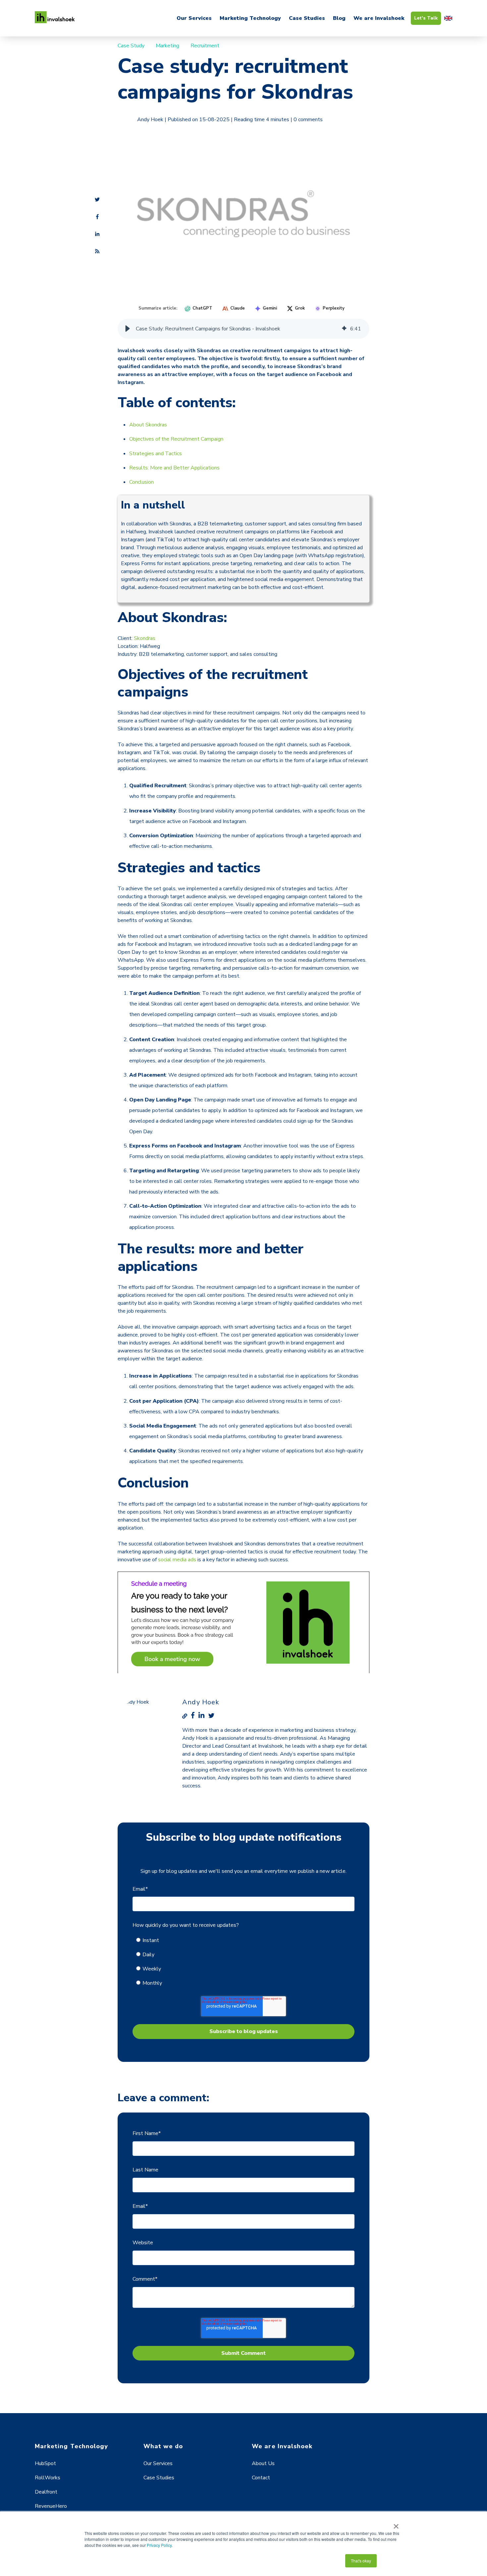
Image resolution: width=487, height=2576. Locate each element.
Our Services (194, 18)
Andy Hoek (150, 120)
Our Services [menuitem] (158, 2463)
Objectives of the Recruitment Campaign (176, 439)
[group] (243, 329)
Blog (339, 18)
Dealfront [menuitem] (46, 2492)
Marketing (167, 46)
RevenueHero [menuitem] (51, 2506)
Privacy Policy (159, 2545)
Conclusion (141, 482)
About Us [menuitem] (263, 2463)
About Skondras (148, 425)
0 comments (308, 120)
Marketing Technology (250, 18)
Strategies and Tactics (156, 454)
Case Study (131, 46)
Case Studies (307, 18)
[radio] (247, 1940)
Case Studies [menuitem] (159, 2478)
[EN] (448, 18)
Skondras (145, 638)
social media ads (177, 1560)
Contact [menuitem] (261, 2478)
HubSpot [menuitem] (45, 2463)
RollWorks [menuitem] (48, 2478)
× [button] (396, 2524)
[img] (344, 329)
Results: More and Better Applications (174, 468)
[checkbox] (243, 1962)
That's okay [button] (361, 2561)
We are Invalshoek (379, 18)
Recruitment (205, 46)
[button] (128, 329)
